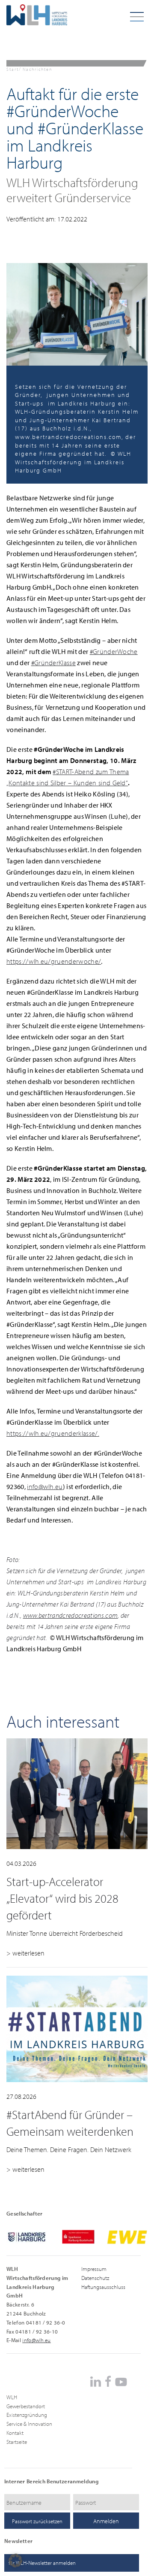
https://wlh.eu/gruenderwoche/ (54, 961)
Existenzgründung (27, 2415)
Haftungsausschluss (103, 2287)
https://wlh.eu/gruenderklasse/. (53, 1433)
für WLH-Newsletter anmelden (42, 2563)
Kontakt (15, 2433)
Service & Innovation (29, 2424)
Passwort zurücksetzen (37, 2521)
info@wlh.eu (45, 1486)
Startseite (17, 2442)
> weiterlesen (25, 1953)
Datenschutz (95, 2278)
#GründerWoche (114, 651)
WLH (12, 2397)
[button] (15, 2561)
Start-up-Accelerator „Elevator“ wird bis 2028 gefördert (62, 1898)
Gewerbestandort (26, 2406)
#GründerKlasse (53, 663)
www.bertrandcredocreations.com (71, 1615)
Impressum (94, 2269)
